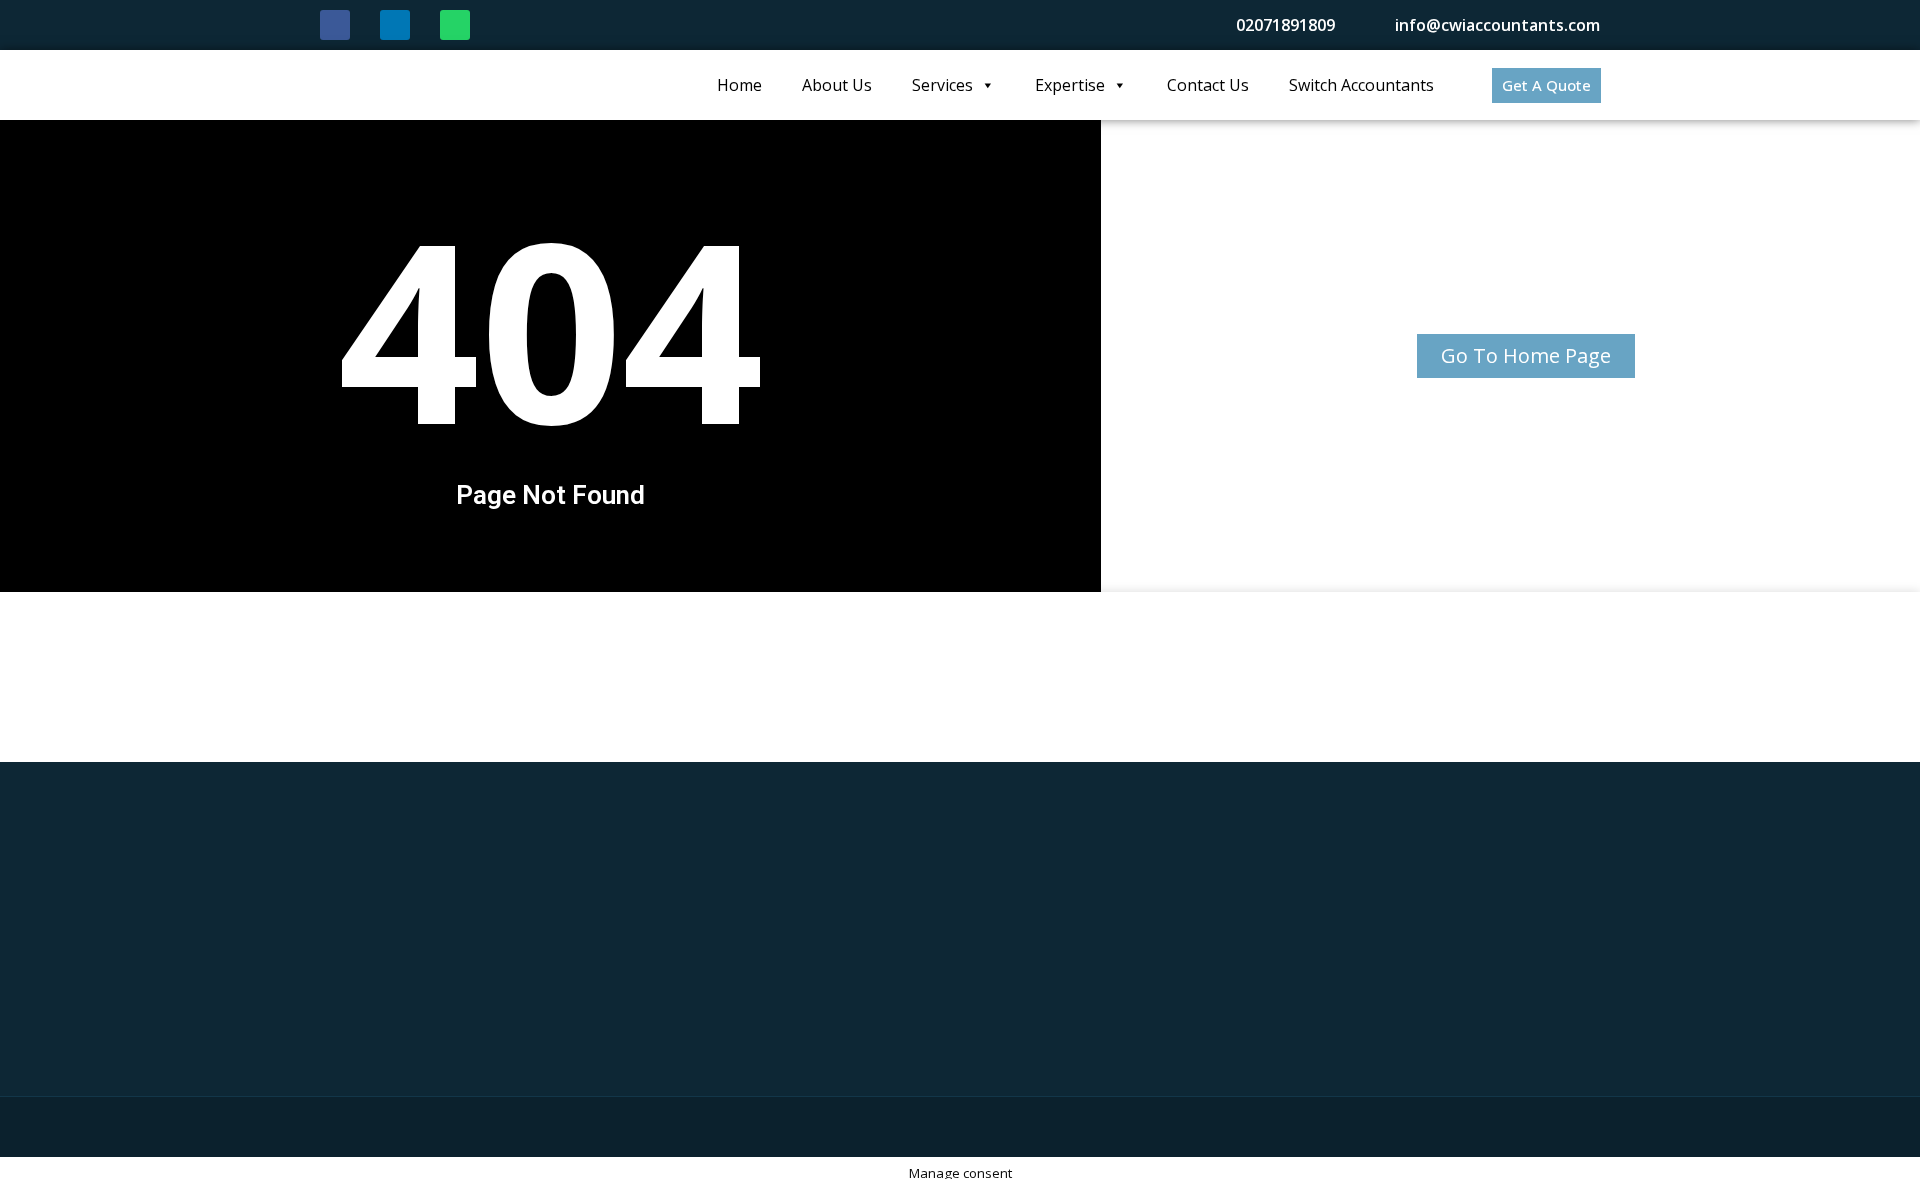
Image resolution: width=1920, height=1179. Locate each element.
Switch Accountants (1361, 85)
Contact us (1208, 85)
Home (739, 85)
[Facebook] (335, 25)
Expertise (1070, 85)
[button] (1546, 85)
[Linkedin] (395, 25)
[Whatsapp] (455, 25)
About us (837, 85)
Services (942, 85)
